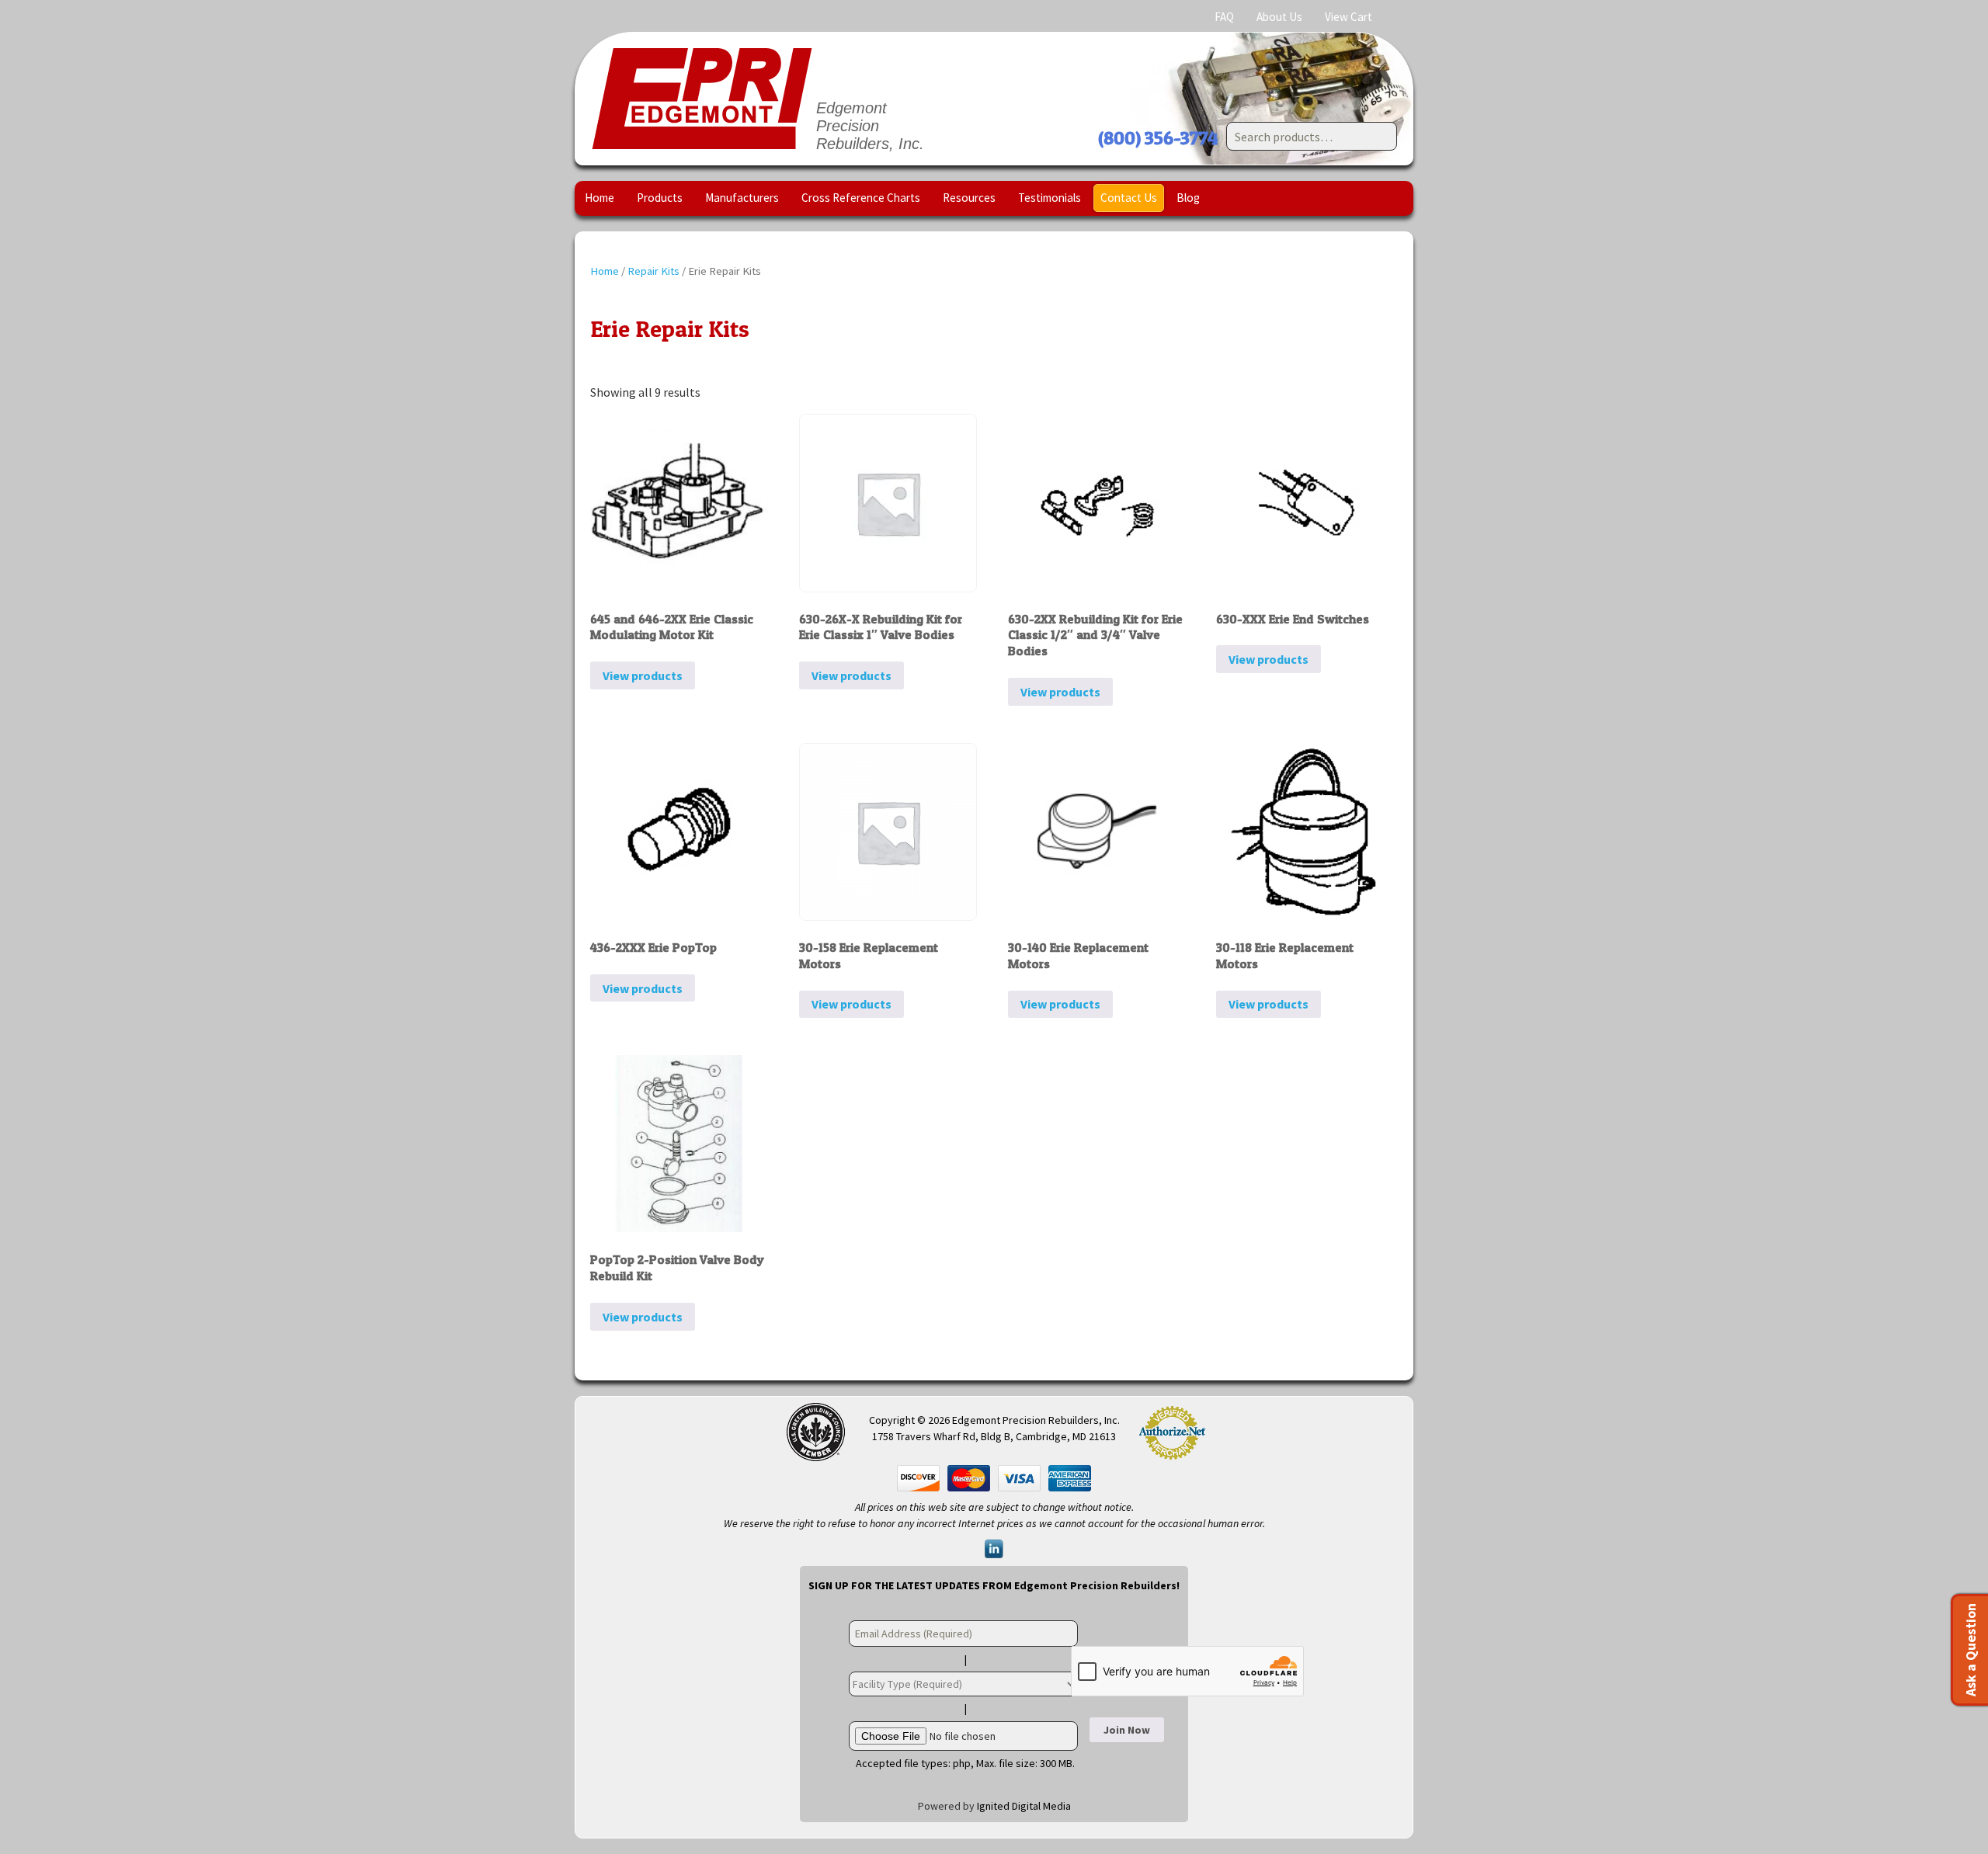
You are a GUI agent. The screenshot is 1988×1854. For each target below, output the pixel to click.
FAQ (1224, 17)
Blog (1188, 198)
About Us (1279, 17)
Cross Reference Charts (861, 198)
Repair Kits (653, 271)
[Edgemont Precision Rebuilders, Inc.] (702, 99)
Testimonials (1050, 198)
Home (600, 198)
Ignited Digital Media (1024, 1806)
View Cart (1349, 17)
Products (660, 198)
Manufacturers (742, 198)
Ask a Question (1971, 1650)
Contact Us (1129, 198)
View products (643, 675)
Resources (969, 198)
